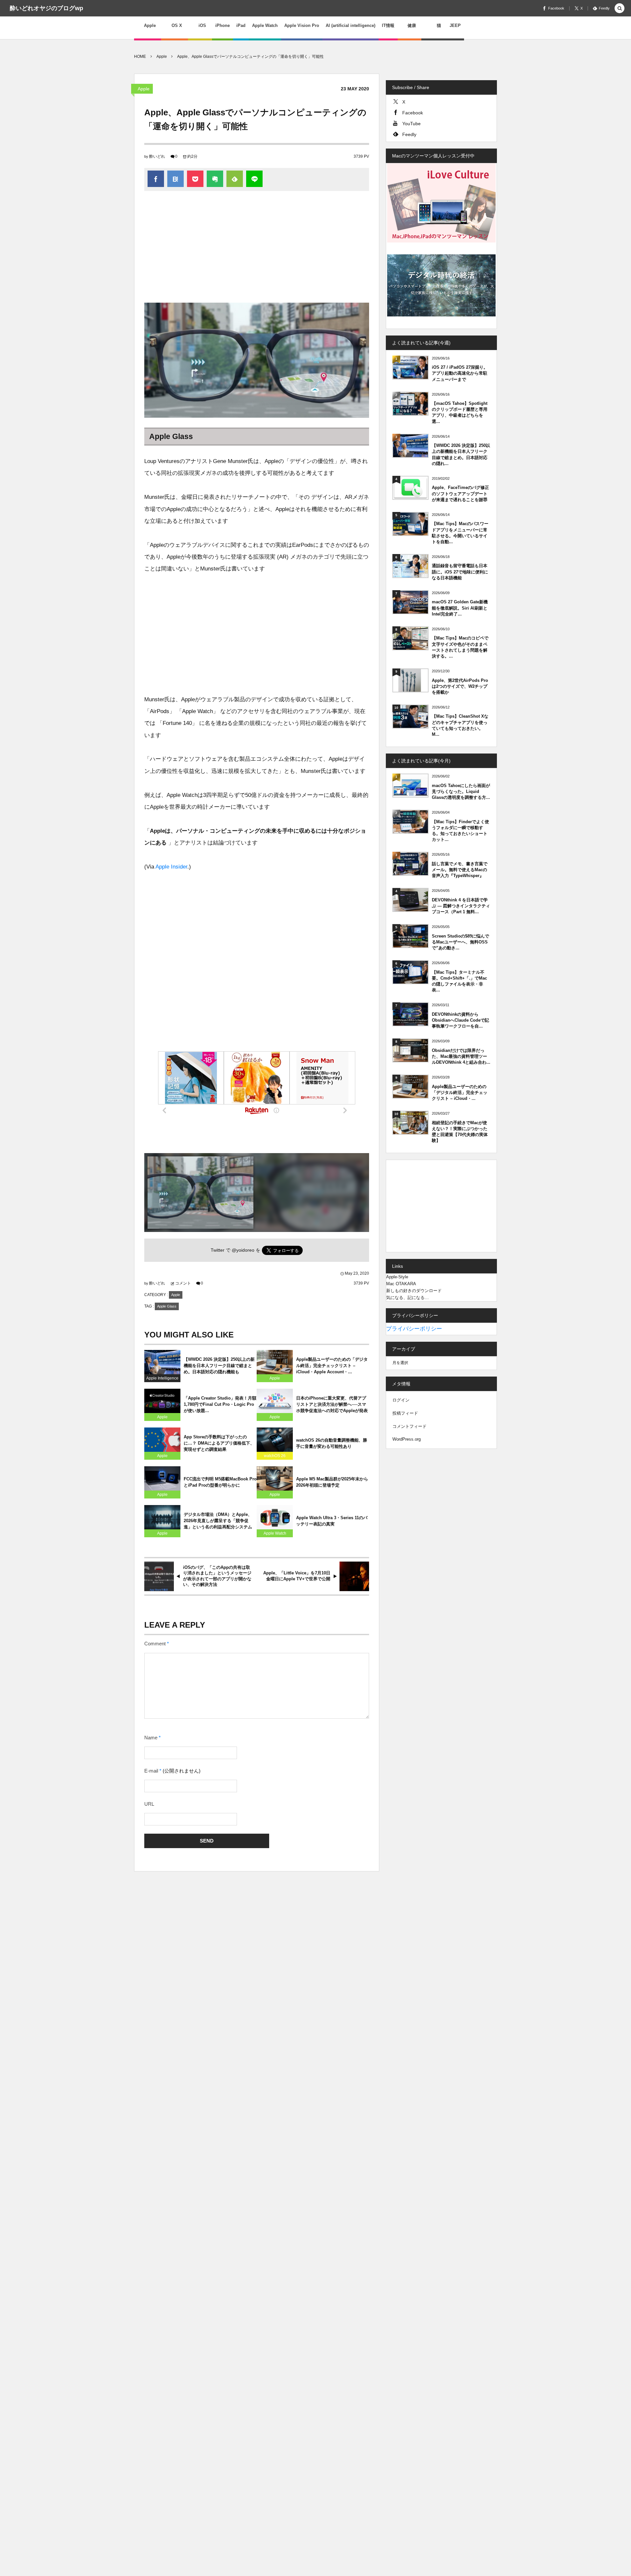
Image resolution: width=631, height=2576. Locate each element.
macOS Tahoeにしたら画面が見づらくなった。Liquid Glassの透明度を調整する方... (461, 791)
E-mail (151, 1771)
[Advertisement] (257, 250)
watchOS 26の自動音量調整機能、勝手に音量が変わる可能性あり (332, 1443)
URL (149, 1804)
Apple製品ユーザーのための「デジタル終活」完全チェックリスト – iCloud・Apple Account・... (332, 1366)
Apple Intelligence (162, 1378)
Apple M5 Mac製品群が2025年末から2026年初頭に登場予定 (332, 1482)
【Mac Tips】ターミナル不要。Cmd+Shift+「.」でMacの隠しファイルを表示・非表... (459, 981)
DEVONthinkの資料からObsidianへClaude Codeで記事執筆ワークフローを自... (460, 1020)
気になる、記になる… (408, 1298)
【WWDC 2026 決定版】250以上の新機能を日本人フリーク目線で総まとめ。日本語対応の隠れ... (461, 454)
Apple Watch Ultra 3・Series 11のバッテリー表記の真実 (332, 1521)
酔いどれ (157, 156)
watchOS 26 (275, 1456)
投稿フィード (405, 1413)
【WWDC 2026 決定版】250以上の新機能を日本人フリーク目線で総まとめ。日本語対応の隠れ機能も (219, 1366)
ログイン (401, 1400)
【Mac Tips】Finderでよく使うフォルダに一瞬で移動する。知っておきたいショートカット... (460, 831)
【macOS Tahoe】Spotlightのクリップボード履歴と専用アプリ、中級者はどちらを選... (460, 412)
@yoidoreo (243, 1250)
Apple (144, 89)
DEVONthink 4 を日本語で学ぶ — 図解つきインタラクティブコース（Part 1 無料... (461, 906)
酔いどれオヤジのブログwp (47, 8)
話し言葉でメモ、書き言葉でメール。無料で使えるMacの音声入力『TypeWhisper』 (460, 870)
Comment (155, 1644)
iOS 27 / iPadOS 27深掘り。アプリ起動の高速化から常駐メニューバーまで (460, 373)
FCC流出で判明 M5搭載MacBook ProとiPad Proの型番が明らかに (220, 1482)
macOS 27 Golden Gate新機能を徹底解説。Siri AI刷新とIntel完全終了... (460, 608)
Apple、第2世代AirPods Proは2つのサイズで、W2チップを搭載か (460, 686)
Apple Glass (167, 1306)
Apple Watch (275, 1533)
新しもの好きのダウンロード (414, 1291)
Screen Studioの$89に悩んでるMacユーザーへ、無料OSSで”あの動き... (460, 942)
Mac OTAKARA (401, 1284)
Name (151, 1738)
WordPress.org (407, 1439)
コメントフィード (409, 1426)
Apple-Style (397, 1277)
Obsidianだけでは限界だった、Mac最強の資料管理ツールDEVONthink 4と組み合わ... (461, 1056)
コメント (183, 1283)
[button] (619, 9)
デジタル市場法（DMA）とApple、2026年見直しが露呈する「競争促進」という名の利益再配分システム (218, 1521)
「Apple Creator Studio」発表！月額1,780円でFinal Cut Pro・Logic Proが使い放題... (220, 1404)
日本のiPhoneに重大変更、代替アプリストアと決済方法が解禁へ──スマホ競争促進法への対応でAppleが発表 (332, 1404)
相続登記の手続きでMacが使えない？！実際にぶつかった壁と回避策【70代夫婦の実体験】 (460, 1132)
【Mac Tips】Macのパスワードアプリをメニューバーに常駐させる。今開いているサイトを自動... (460, 533)
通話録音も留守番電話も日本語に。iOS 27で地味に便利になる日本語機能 (460, 572)
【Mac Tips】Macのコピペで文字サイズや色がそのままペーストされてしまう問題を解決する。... (460, 647)
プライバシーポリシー (414, 1329)
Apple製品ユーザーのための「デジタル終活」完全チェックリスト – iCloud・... (460, 1092)
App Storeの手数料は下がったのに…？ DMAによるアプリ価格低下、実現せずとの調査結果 (219, 1443)
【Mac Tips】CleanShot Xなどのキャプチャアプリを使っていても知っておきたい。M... (460, 725)
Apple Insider (171, 867)
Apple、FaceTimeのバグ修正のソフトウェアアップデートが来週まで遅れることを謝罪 (460, 493)
